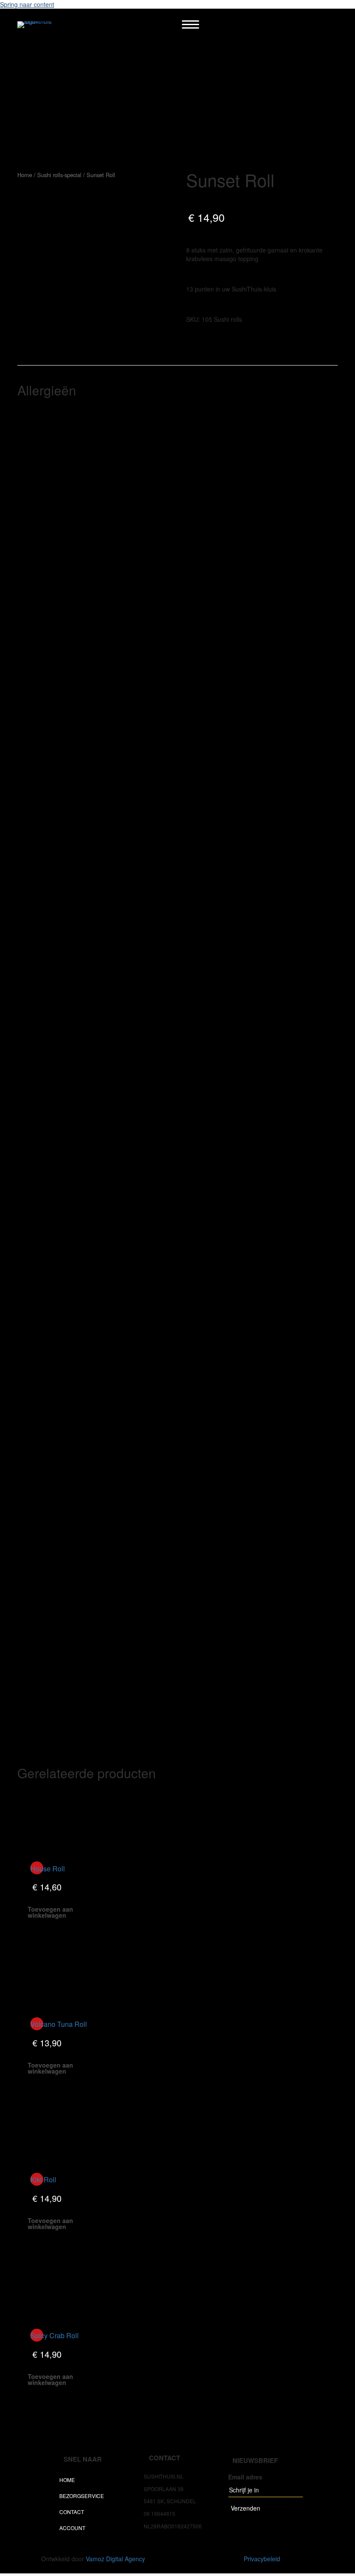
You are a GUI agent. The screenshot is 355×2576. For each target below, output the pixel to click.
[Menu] (190, 25)
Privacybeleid (262, 2559)
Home (25, 175)
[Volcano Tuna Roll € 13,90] (57, 1976)
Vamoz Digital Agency (115, 2559)
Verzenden (245, 2508)
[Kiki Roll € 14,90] (57, 2131)
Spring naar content (27, 4)
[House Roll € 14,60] (57, 1820)
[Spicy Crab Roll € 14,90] (57, 2287)
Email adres (245, 2477)
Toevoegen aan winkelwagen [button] (50, 1912)
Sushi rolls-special (59, 175)
